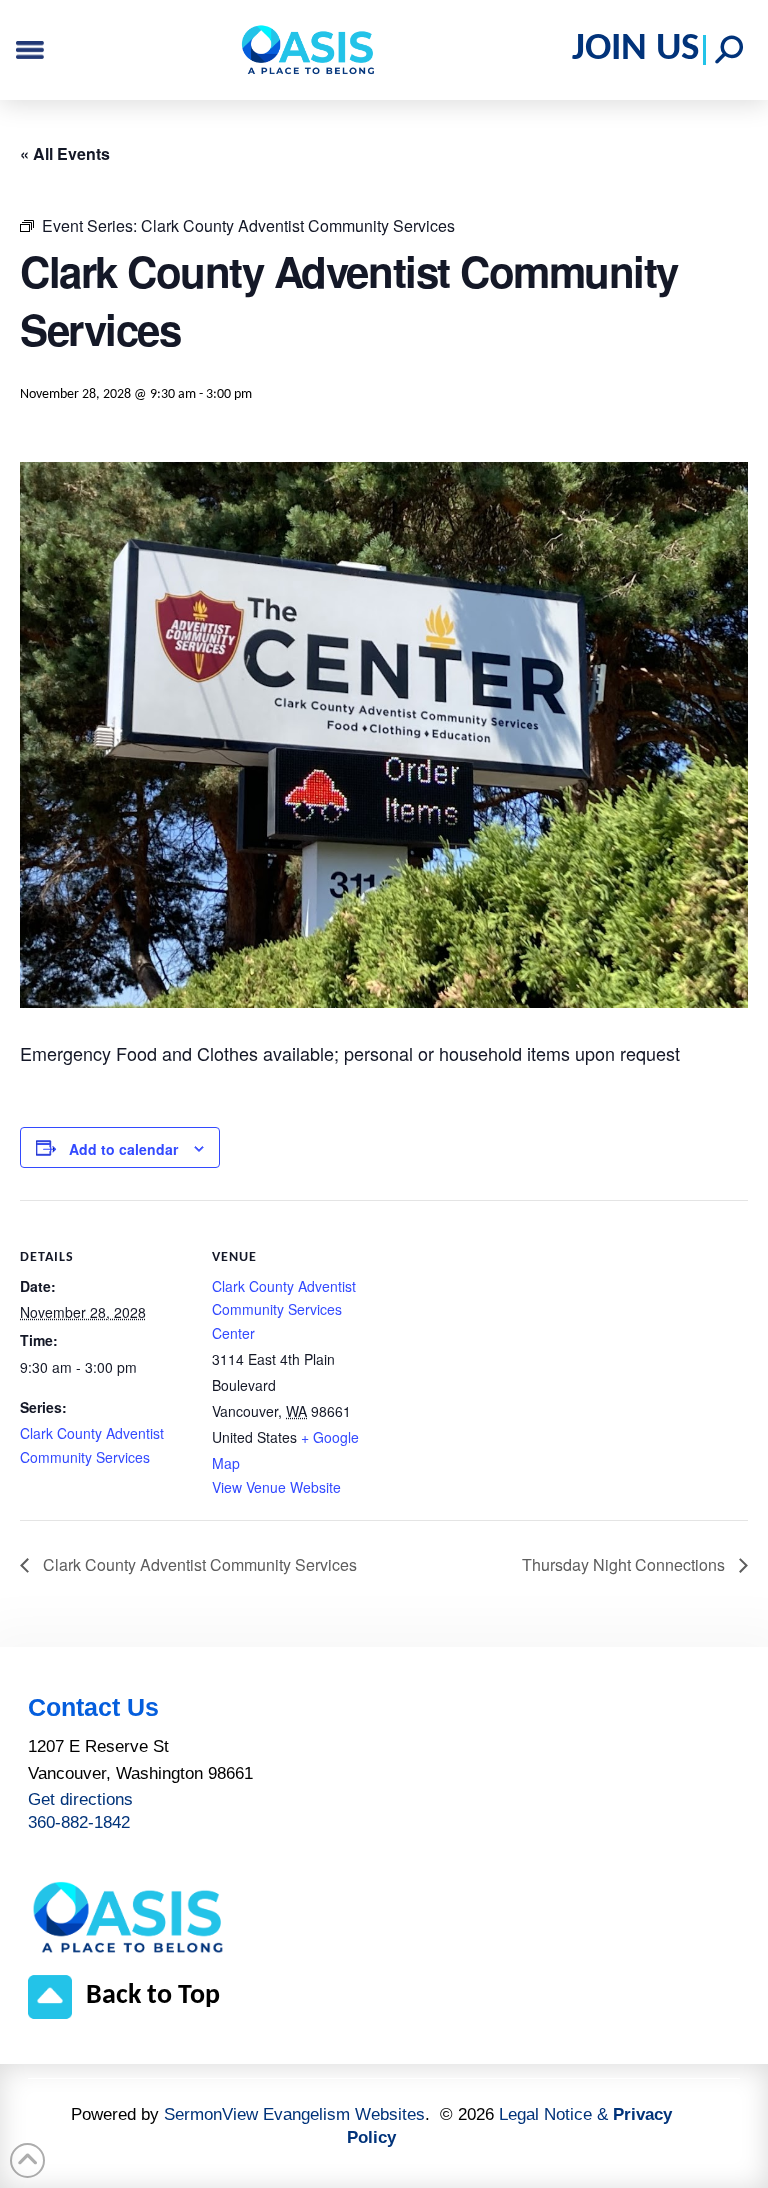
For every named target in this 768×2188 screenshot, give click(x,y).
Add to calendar (123, 1149)
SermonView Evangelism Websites (294, 2114)
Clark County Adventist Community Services (198, 1564)
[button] (729, 50)
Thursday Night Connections (625, 1564)
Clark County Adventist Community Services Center (284, 1310)
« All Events (65, 153)
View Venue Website (276, 1487)
